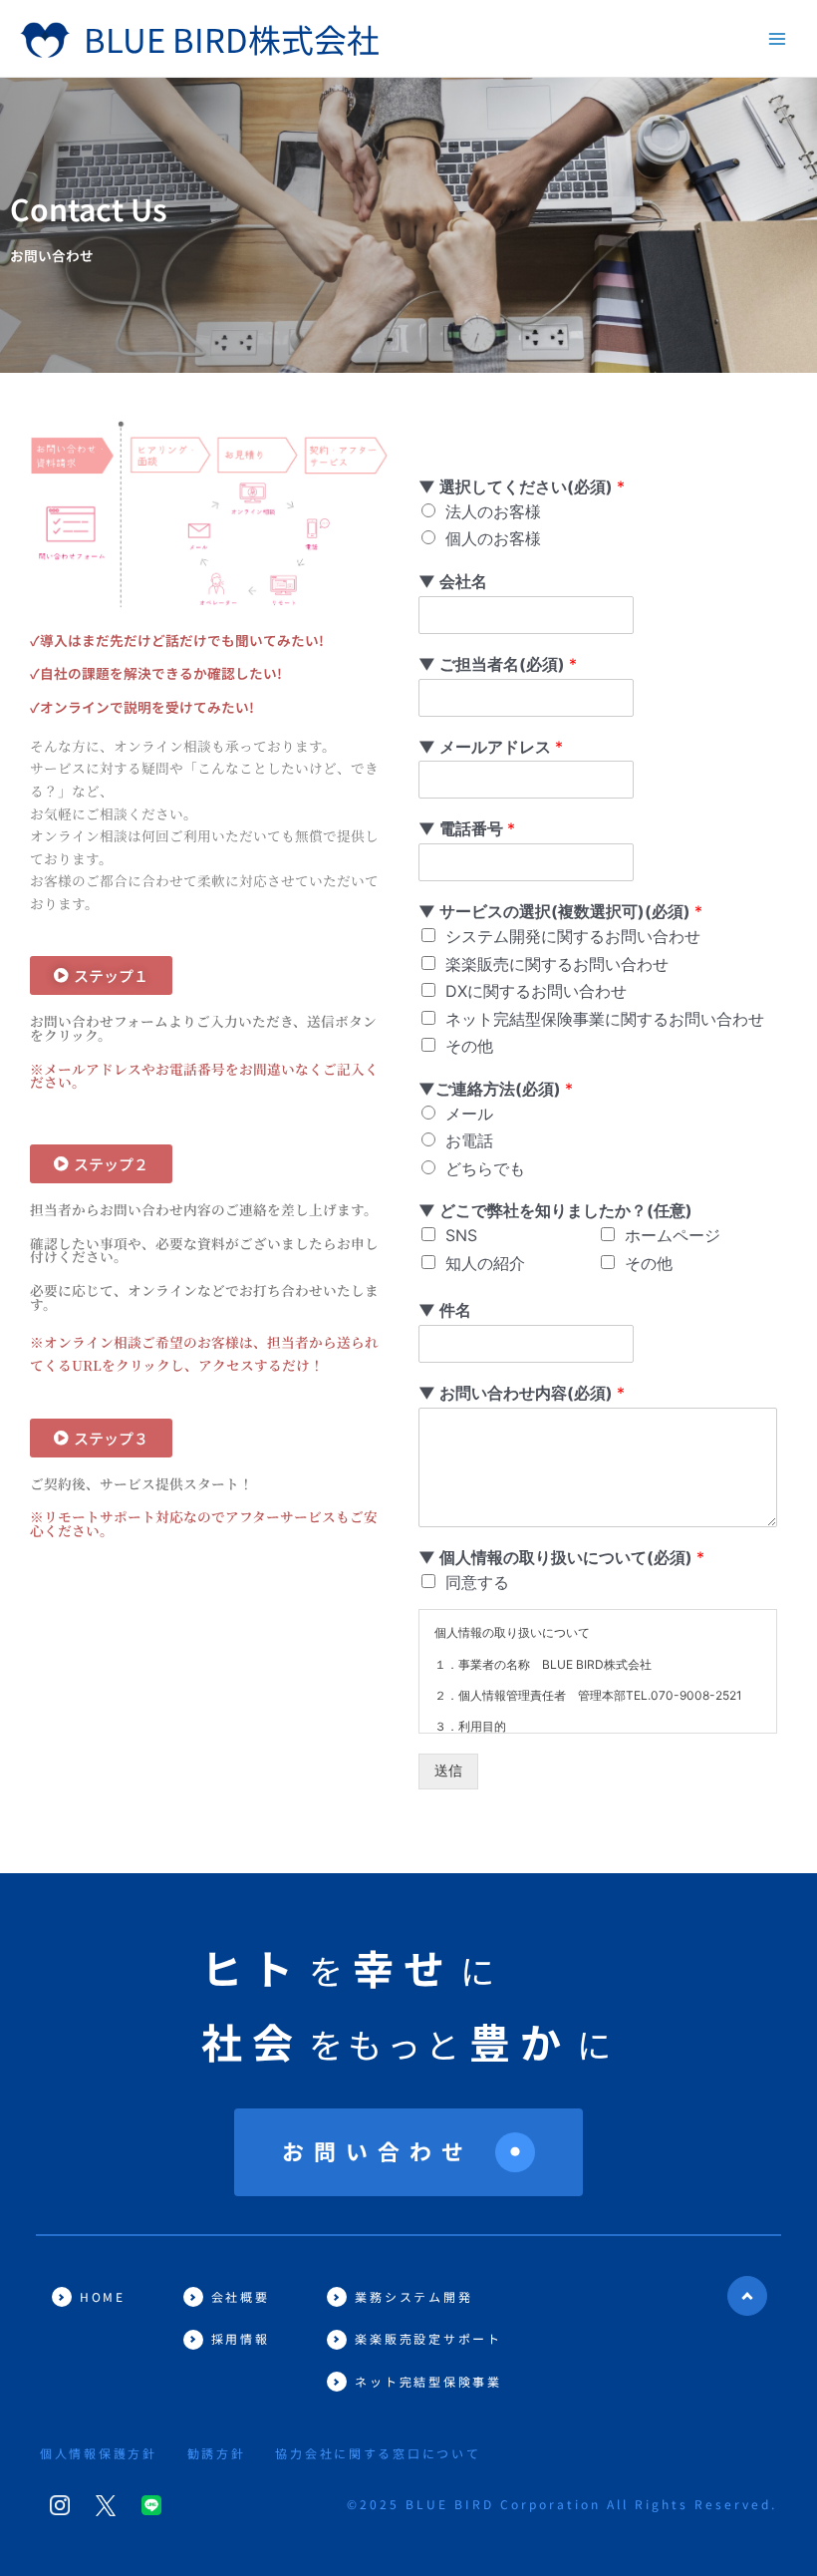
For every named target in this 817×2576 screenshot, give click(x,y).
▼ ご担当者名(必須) (498, 664)
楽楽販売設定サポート (428, 2338)
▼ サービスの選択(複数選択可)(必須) (560, 911)
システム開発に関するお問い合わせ (573, 936)
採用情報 (241, 2338)
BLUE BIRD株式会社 (232, 38)
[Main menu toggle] (778, 38)
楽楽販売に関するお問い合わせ (557, 964)
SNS (461, 1235)
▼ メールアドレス (491, 747)
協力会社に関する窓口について (378, 2453)
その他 (469, 1046)
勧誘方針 (217, 2453)
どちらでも (485, 1168)
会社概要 (241, 2296)
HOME (103, 2296)
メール (469, 1114)
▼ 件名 (445, 1310)
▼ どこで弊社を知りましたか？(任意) (555, 1210)
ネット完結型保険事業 (428, 2381)
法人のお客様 (493, 511)
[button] (101, 975)
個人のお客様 (493, 538)
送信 (448, 1771)
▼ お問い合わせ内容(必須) (522, 1393)
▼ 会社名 (453, 581)
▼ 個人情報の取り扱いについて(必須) (561, 1557)
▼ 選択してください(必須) (522, 486)
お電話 (469, 1140)
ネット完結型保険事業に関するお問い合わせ (605, 1019)
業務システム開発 (413, 2296)
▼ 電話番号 (467, 828)
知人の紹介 (485, 1263)
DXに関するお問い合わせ (536, 991)
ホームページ (673, 1235)
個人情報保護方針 (99, 2453)
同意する (477, 1582)
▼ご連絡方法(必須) (496, 1089)
